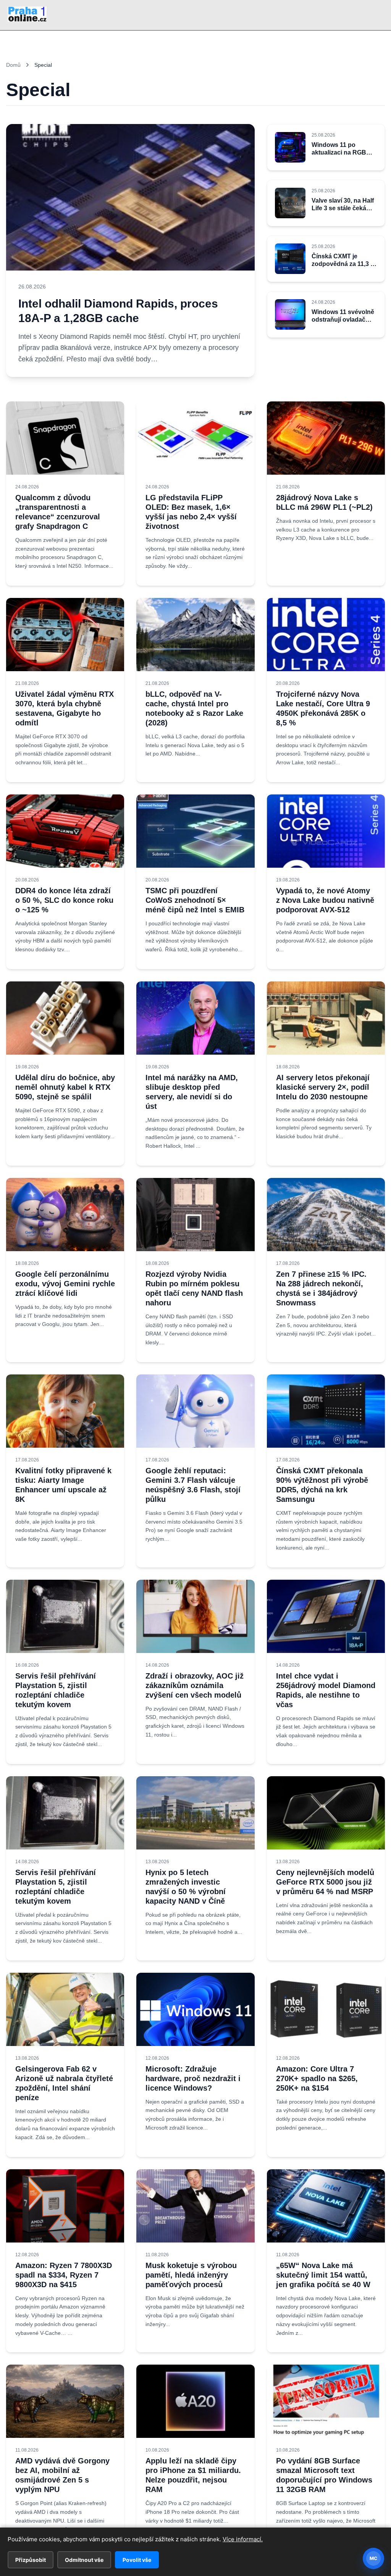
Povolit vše (137, 2560)
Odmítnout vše (84, 2560)
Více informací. (243, 2539)
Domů (13, 65)
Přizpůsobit (31, 2560)
